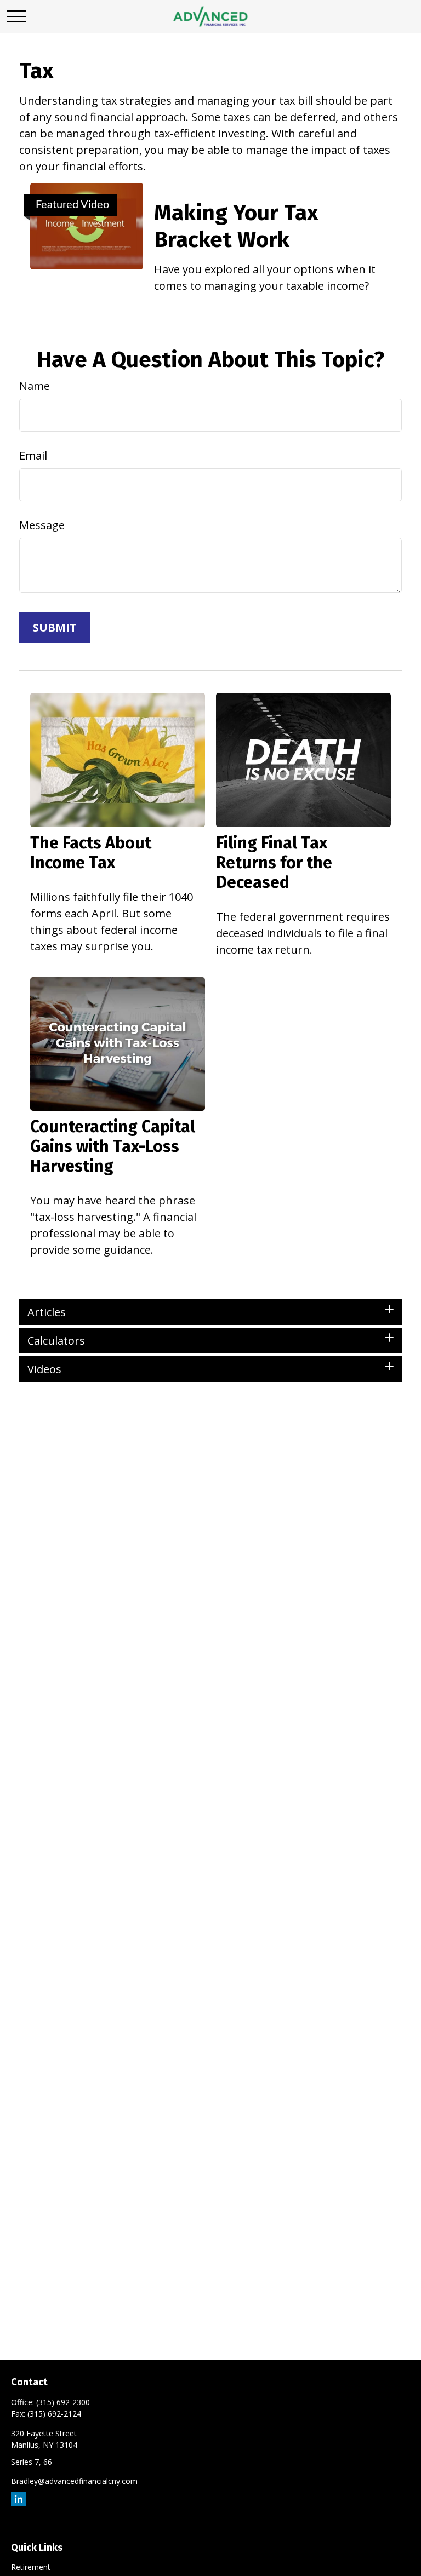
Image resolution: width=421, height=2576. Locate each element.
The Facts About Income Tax (91, 853)
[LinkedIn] (18, 2499)
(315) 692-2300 (63, 2402)
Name (35, 386)
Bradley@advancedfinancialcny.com (74, 2481)
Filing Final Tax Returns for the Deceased (274, 863)
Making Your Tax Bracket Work (236, 226)
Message (42, 525)
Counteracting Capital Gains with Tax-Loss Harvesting (113, 1146)
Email (33, 455)
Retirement (31, 2567)
